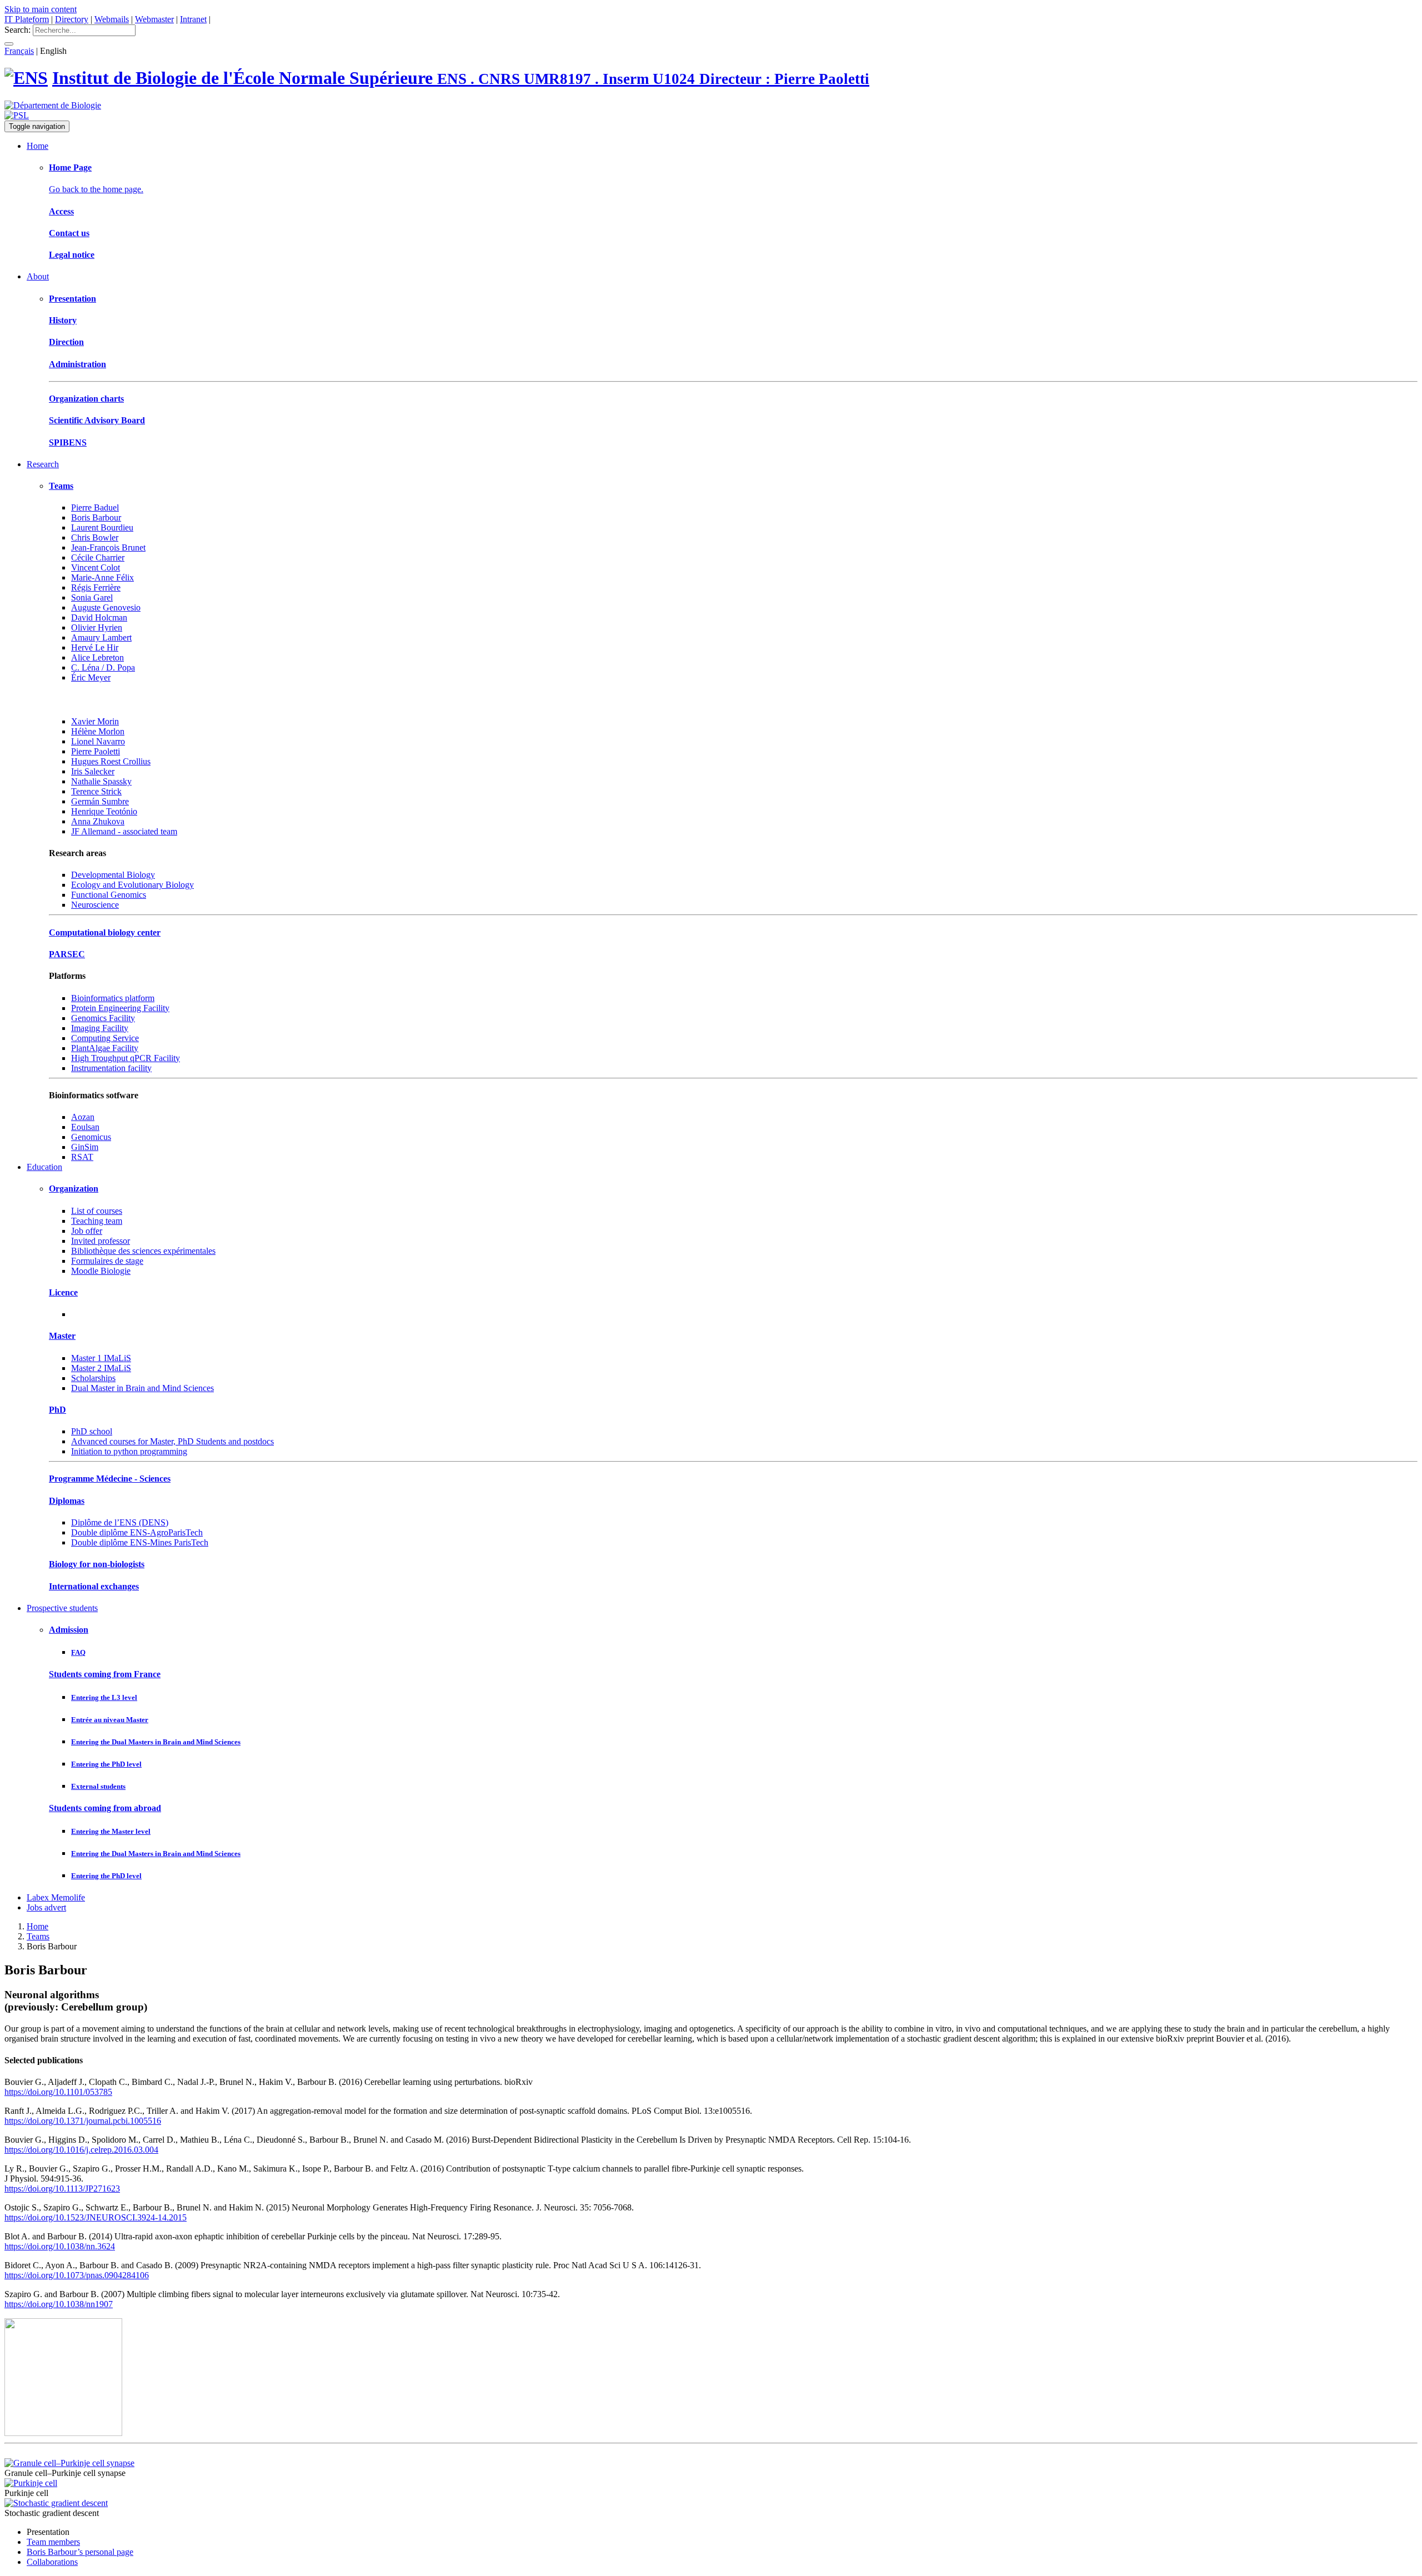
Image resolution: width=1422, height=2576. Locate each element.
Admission (69, 1630)
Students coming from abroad (105, 1808)
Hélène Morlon (98, 731)
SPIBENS (68, 442)
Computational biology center (105, 932)
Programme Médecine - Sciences (110, 1479)
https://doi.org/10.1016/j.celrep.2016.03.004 (81, 2150)
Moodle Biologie (101, 1271)
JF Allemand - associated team (124, 831)
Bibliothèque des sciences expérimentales (143, 1251)
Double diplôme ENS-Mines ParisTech (140, 1542)
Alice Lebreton (97, 657)
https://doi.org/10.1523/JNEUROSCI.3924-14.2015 (96, 2217)
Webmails (112, 19)
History (63, 320)
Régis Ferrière (96, 587)
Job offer (87, 1231)
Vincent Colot (96, 567)
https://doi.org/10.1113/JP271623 (62, 2189)
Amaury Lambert (101, 637)
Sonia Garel (92, 597)
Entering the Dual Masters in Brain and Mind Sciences (156, 1742)
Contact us (69, 233)
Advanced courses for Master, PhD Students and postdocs (172, 1441)
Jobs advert (46, 1907)
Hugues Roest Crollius (111, 761)
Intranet (193, 19)
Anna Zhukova (98, 821)
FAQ (78, 1652)
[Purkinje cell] (31, 2483)
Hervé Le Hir (95, 647)
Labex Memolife (56, 1897)
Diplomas (67, 1501)
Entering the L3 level (104, 1697)
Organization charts (86, 399)
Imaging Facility (100, 1028)
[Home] (26, 78)
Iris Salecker (93, 771)
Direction (66, 342)
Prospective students (62, 1608)
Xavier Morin (95, 721)
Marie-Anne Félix (102, 577)
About (38, 276)
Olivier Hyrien (97, 627)
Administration (77, 364)
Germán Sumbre (100, 801)
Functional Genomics (109, 895)
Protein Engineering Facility (120, 1008)
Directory (72, 19)
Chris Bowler (95, 537)
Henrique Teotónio (104, 811)
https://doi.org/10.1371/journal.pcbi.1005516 (83, 2121)
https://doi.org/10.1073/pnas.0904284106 (77, 2275)
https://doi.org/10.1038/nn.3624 (60, 2246)
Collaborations (52, 2562)
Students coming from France (105, 1674)
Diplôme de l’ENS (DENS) (120, 1522)
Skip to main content (41, 9)
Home (37, 146)
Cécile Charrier (98, 557)
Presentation (72, 299)
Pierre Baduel (95, 507)
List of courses (97, 1211)
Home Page (70, 167)
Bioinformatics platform (113, 998)
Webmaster (154, 19)
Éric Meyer (91, 677)
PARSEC (67, 954)
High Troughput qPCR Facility (126, 1058)
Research (43, 464)
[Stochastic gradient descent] (56, 2503)
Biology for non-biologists (97, 1564)
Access (61, 211)
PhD (57, 1410)
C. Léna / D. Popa (103, 667)
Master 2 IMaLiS (101, 1368)
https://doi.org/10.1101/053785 (58, 2092)
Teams (61, 486)
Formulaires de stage (107, 1261)
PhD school (92, 1431)
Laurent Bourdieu (102, 527)
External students (98, 1786)
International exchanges (94, 1586)
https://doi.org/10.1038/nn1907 (59, 2304)
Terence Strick (96, 791)
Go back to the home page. (96, 189)
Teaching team (97, 1221)
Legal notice (72, 255)
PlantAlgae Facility (105, 1048)
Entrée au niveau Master (110, 1720)
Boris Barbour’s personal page (80, 2552)
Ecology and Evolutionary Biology (132, 885)
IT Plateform (27, 19)
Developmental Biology (113, 875)
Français (19, 51)
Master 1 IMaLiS (101, 1358)
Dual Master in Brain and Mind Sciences (142, 1388)
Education (44, 1167)
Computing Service (105, 1038)
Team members (53, 2542)
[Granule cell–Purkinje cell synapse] (69, 2463)
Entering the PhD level (106, 1764)
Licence (63, 1292)
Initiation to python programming (129, 1451)
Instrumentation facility (111, 1068)
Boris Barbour (96, 517)
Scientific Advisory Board (97, 420)
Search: (17, 30)
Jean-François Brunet (108, 547)
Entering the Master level (111, 1831)
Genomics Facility (103, 1018)
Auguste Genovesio (106, 607)
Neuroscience (95, 905)
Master (62, 1336)
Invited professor (101, 1241)
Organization (74, 1189)
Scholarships (93, 1378)
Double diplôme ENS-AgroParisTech (137, 1532)
